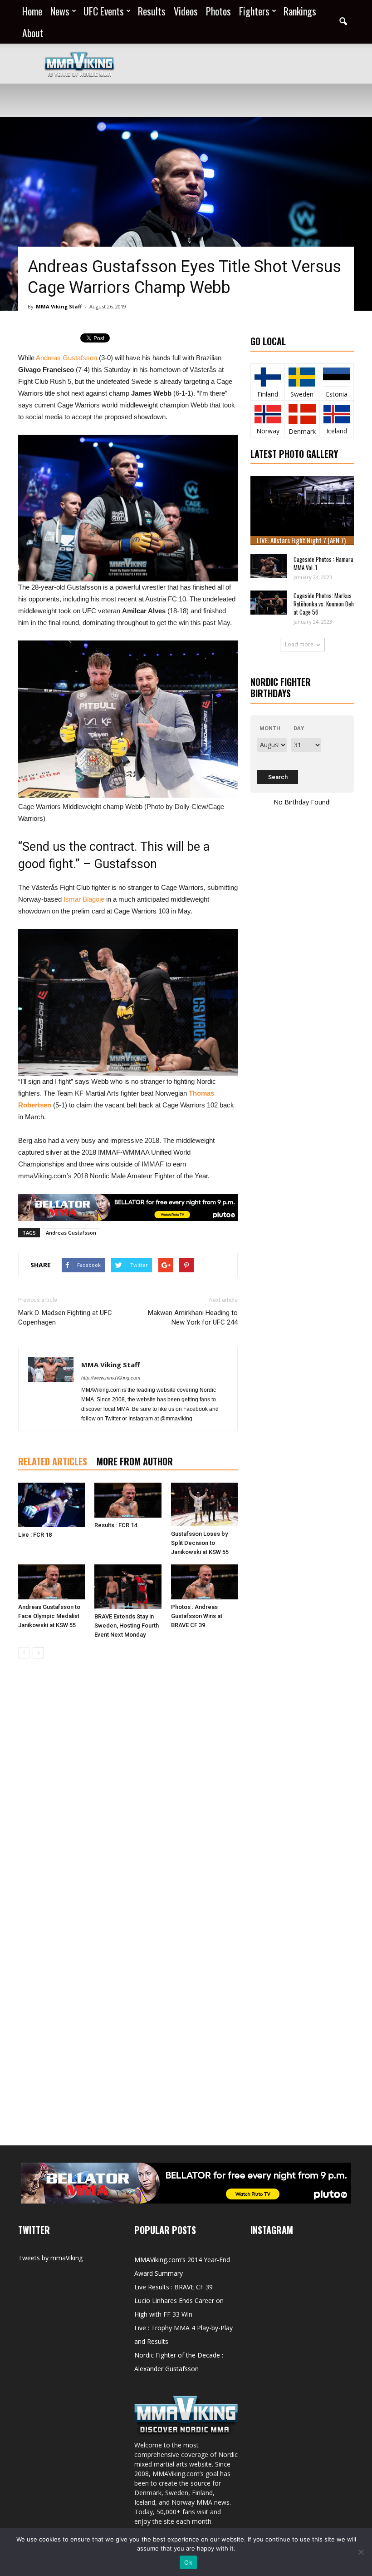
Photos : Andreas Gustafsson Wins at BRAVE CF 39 (197, 1616)
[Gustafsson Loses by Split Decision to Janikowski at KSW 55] (204, 1504)
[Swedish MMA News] (268, 377)
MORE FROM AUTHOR (135, 1461)
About (33, 33)
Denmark (302, 431)
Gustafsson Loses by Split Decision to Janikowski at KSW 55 (200, 1543)
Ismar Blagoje (84, 899)
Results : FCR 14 (116, 1525)
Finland (268, 394)
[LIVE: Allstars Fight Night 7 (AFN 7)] (302, 511)
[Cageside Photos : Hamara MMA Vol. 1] (269, 566)
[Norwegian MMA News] (268, 414)
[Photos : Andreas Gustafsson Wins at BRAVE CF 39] (204, 1582)
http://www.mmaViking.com (111, 1378)
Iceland (337, 431)
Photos (218, 11)
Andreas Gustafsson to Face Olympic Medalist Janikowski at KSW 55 (49, 1616)
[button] (343, 22)
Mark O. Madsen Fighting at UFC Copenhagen (65, 1318)
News (60, 11)
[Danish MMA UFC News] (302, 414)
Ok (188, 2562)
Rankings (300, 11)
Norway (268, 431)
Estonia (337, 394)
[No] (361, 2552)
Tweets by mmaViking (50, 2258)
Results (152, 11)
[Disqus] (128, 1794)
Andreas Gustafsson (66, 358)
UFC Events (104, 11)
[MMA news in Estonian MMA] (336, 377)
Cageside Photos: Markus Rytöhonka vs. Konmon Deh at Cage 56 (324, 604)
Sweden (302, 394)
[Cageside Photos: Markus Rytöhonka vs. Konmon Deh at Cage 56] (269, 603)
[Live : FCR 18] (51, 1505)
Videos (186, 11)
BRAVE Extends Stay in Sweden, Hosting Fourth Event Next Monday (127, 1626)
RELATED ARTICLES (53, 1461)
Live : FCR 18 (35, 1535)
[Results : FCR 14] (128, 1500)
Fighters (254, 11)
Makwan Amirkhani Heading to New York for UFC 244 (193, 1318)
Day (299, 728)
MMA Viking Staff (59, 306)
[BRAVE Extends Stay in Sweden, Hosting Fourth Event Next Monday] (128, 1587)
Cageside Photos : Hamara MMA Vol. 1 (323, 563)
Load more (299, 644)
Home (32, 11)
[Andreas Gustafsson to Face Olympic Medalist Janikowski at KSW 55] (51, 1582)
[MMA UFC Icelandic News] (337, 414)
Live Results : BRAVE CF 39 (174, 2287)
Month (270, 728)
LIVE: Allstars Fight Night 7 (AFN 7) (301, 540)
